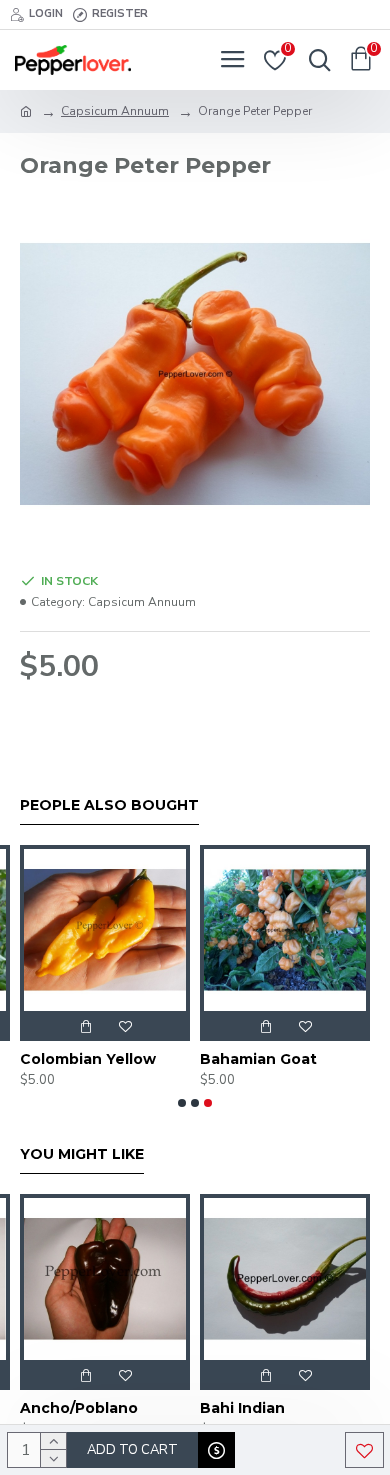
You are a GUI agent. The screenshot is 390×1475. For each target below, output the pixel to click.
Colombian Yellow (88, 1059)
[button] (182, 1103)
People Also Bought (109, 805)
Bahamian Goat (258, 1059)
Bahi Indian (242, 1408)
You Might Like (82, 1154)
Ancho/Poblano (79, 1408)
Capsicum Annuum (115, 111)
